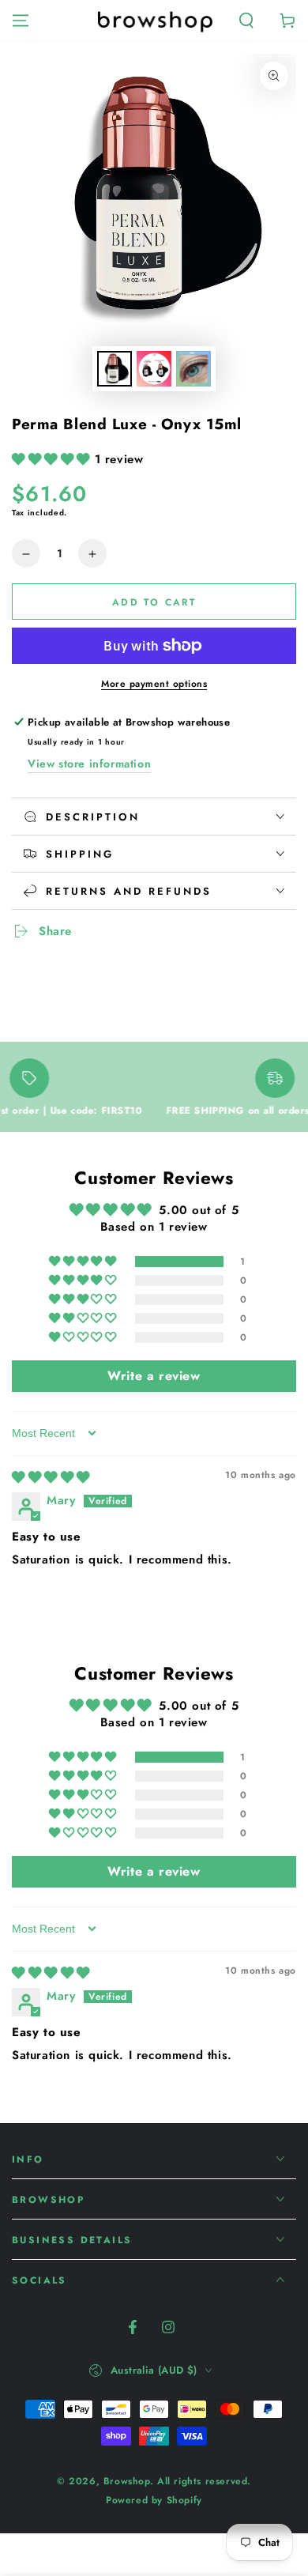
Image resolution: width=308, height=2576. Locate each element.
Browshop (127, 2481)
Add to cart (154, 602)
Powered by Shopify (154, 2501)
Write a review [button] (154, 1376)
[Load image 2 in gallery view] (154, 369)
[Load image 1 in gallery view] (115, 369)
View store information (89, 764)
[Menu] (21, 21)
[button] (246, 21)
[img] (51, 1477)
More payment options (154, 684)
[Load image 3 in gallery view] (193, 369)
